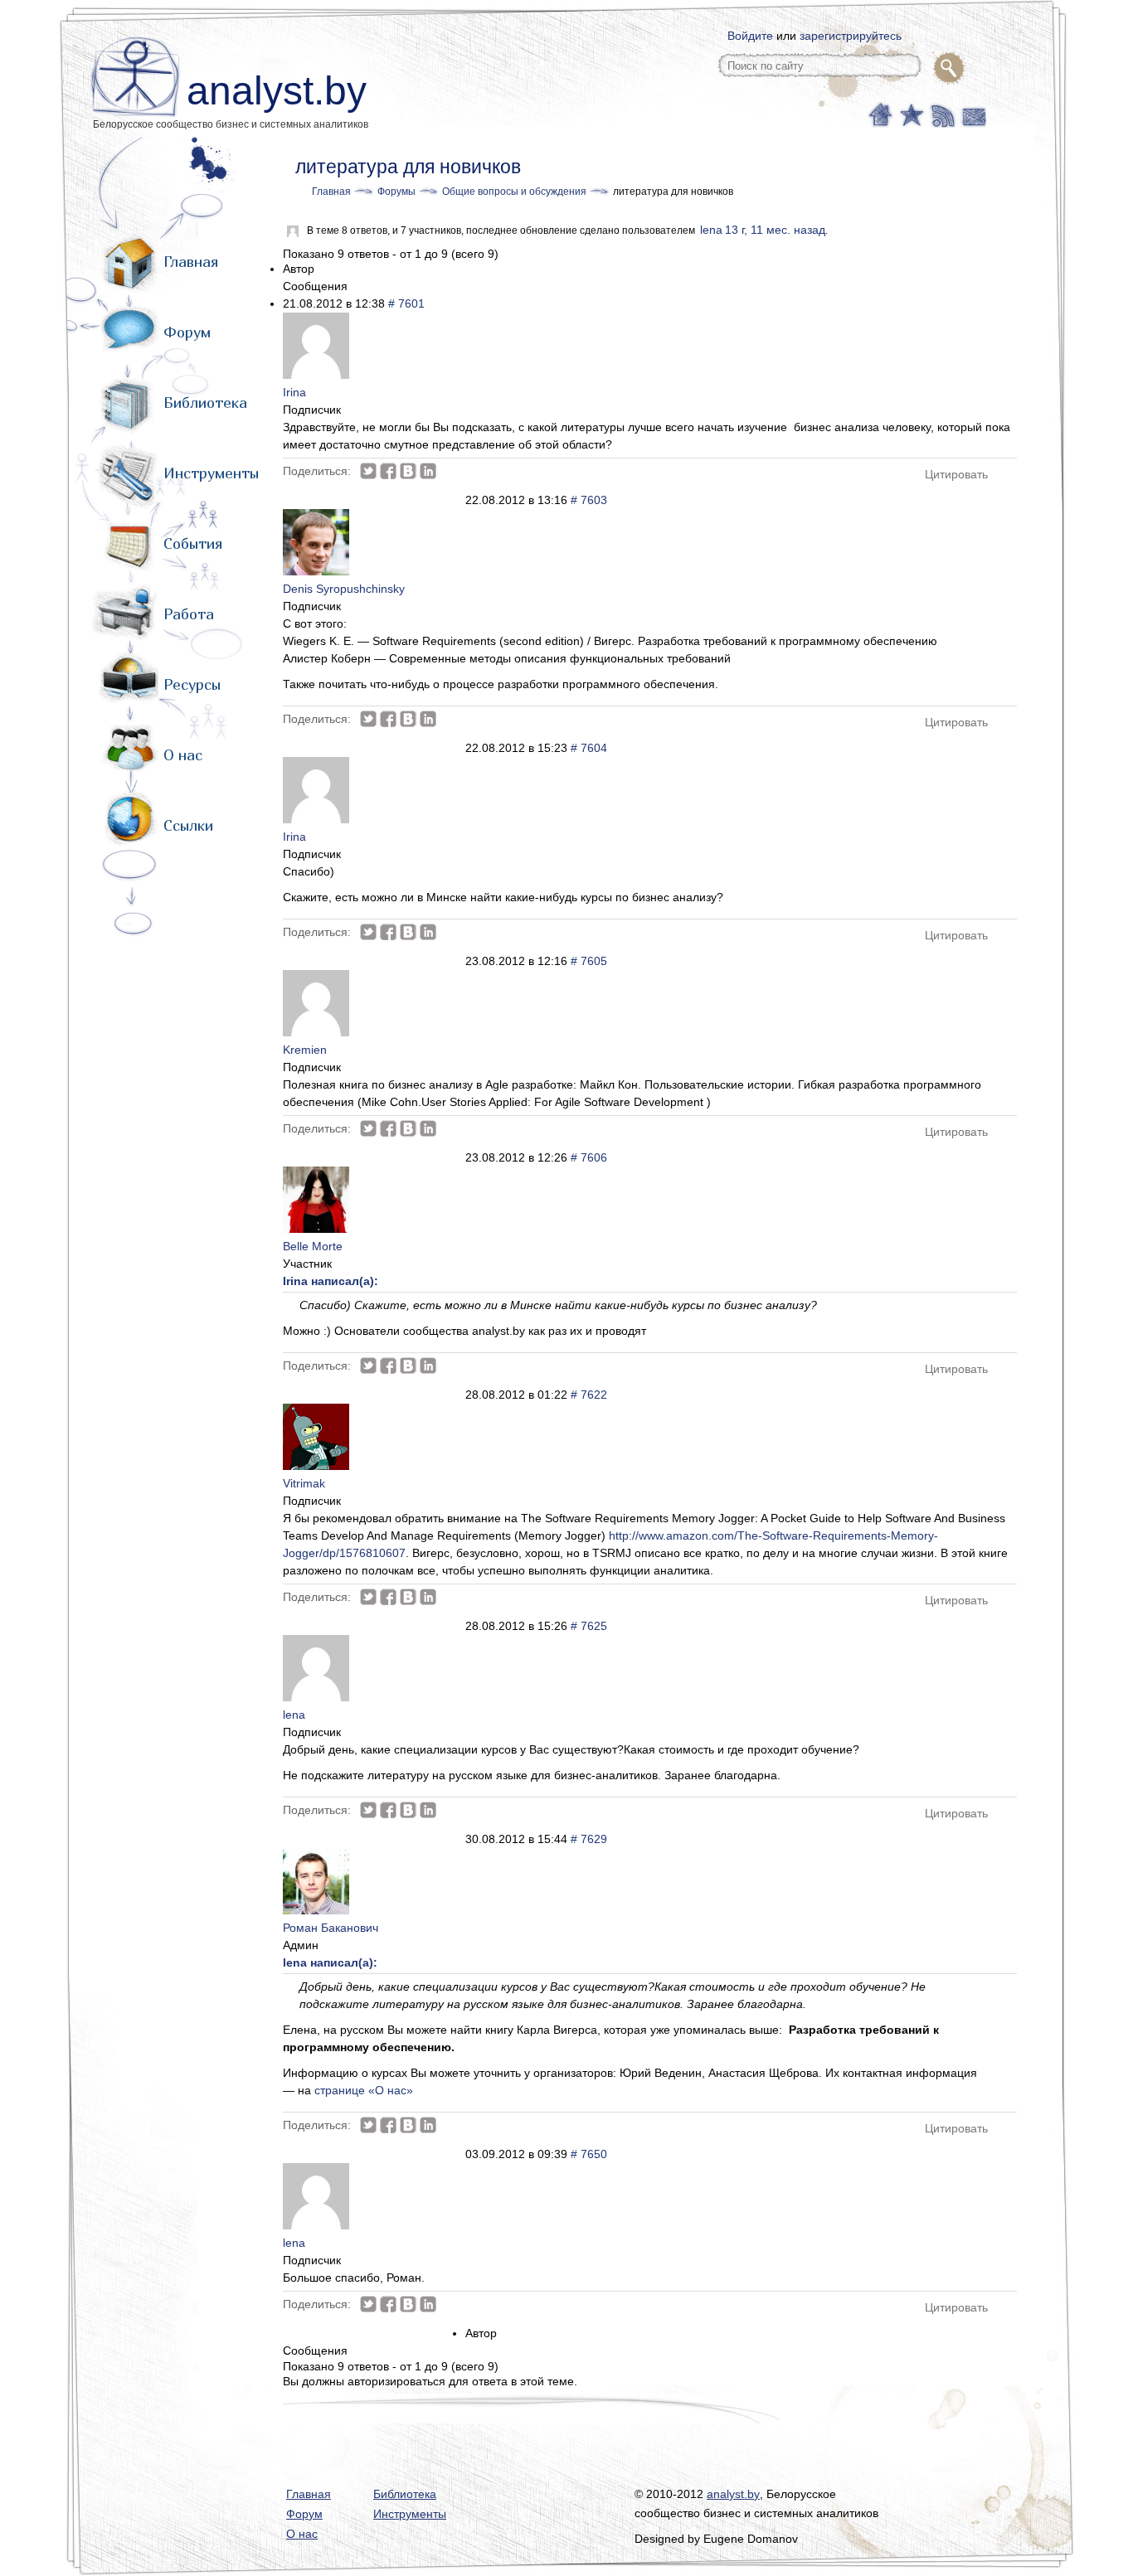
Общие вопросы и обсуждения (514, 192)
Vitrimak (304, 1483)
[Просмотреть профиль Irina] (316, 375)
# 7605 (589, 961)
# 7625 (589, 1626)
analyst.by (277, 91)
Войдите (750, 36)
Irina (294, 392)
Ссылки (188, 825)
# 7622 (589, 1395)
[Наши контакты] (972, 114)
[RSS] (941, 114)
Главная (191, 262)
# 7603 (589, 500)
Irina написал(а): (331, 1281)
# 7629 (589, 1839)
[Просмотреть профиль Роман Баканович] (316, 1910)
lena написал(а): (330, 1962)
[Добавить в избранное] (910, 114)
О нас (183, 755)
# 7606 (589, 1157)
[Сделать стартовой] (880, 114)
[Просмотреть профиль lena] (316, 1697)
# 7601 (406, 303)
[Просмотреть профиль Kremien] (316, 1032)
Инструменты (211, 473)
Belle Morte (313, 1246)
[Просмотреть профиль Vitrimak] (316, 1466)
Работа (189, 614)
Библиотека (205, 403)
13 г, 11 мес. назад (775, 230)
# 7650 (589, 2154)
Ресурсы (192, 684)
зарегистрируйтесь (851, 36)
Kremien (305, 1050)
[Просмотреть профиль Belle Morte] (316, 1229)
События (193, 543)
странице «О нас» (364, 2090)
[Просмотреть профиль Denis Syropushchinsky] (316, 571)
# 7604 (589, 748)
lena (711, 230)
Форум (187, 332)
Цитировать (956, 474)
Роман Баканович (331, 1928)
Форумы (396, 192)
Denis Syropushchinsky (344, 589)
